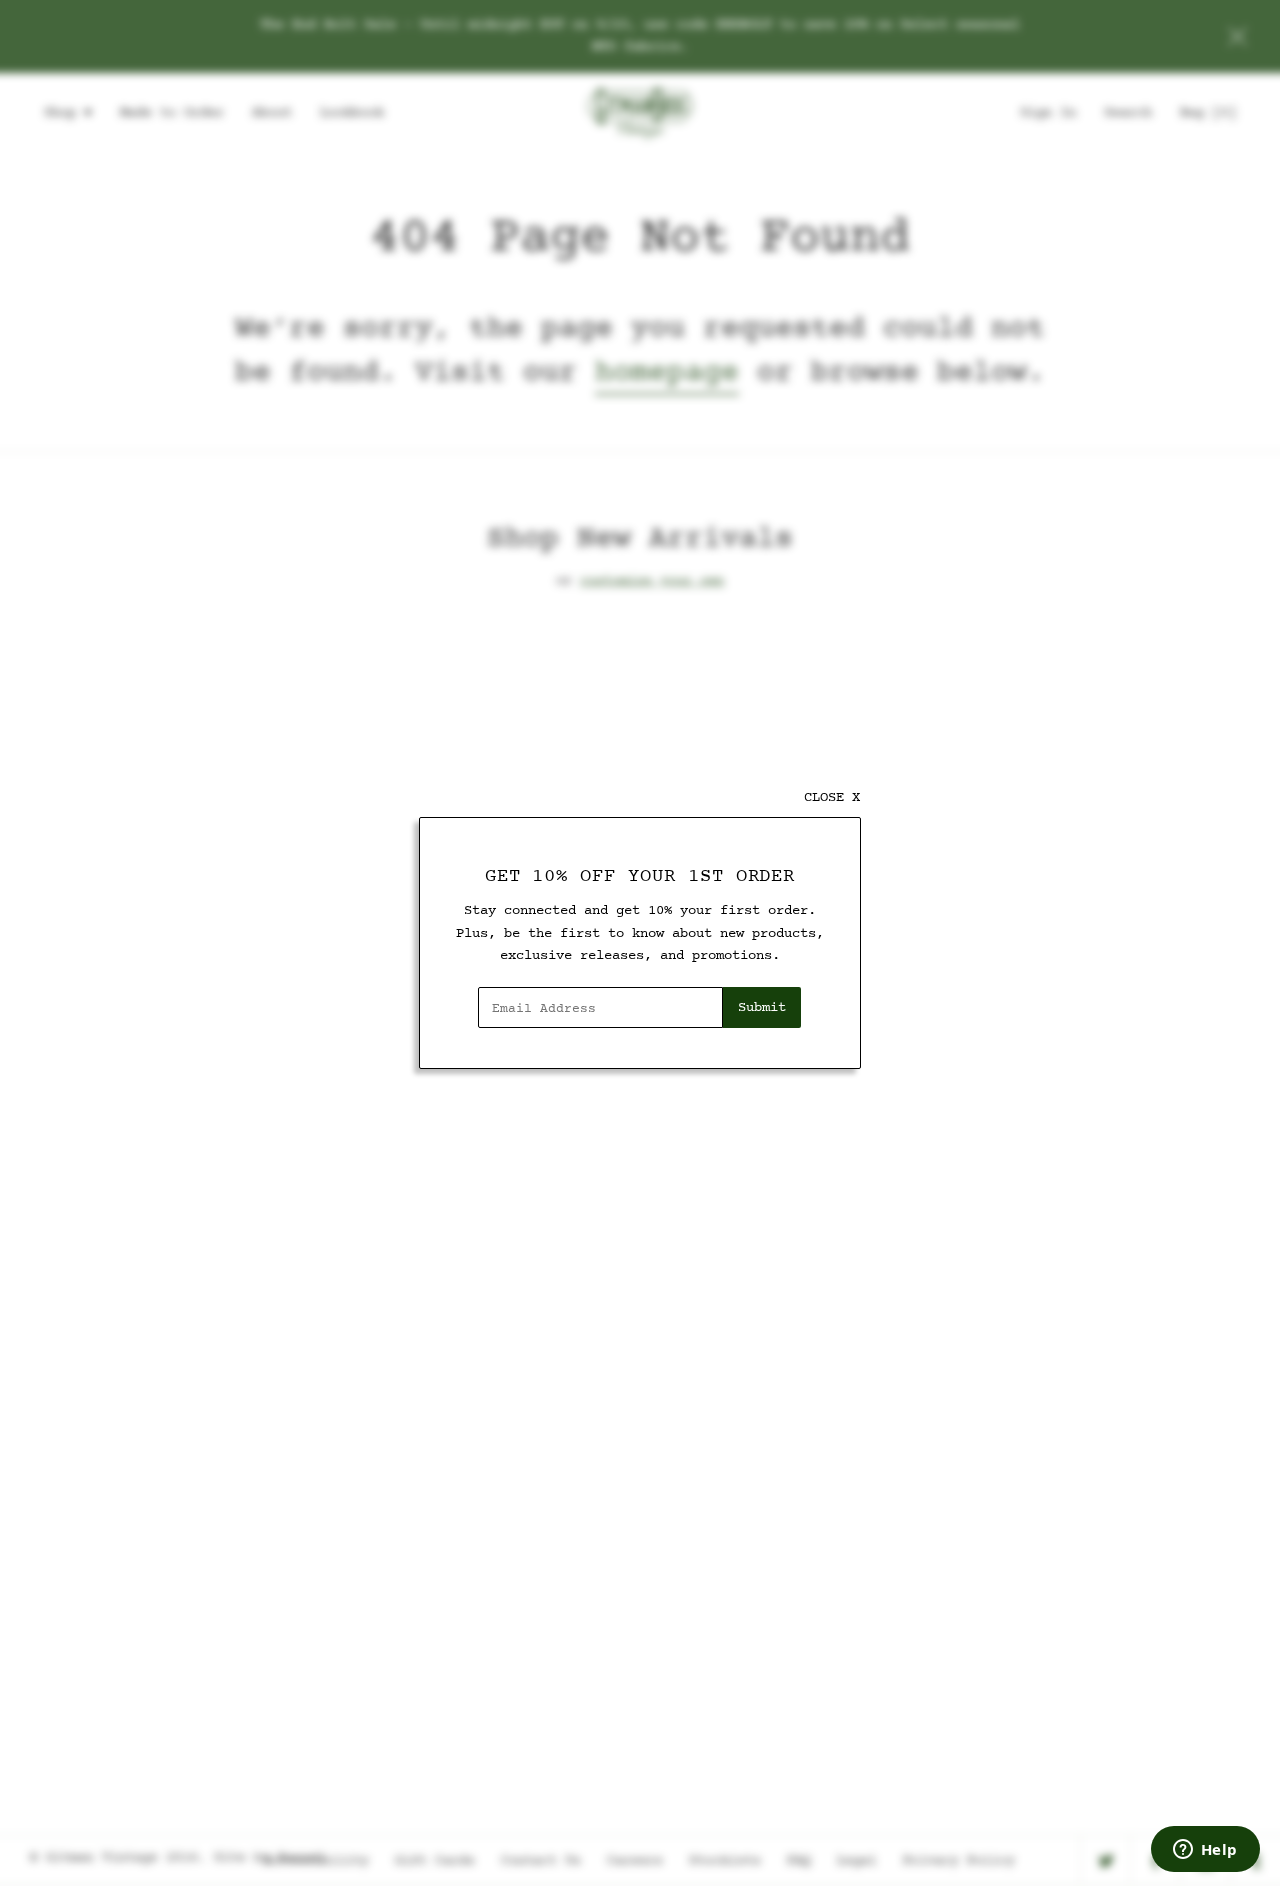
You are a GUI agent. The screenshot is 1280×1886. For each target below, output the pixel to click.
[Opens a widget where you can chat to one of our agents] (1205, 1851)
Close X (832, 797)
